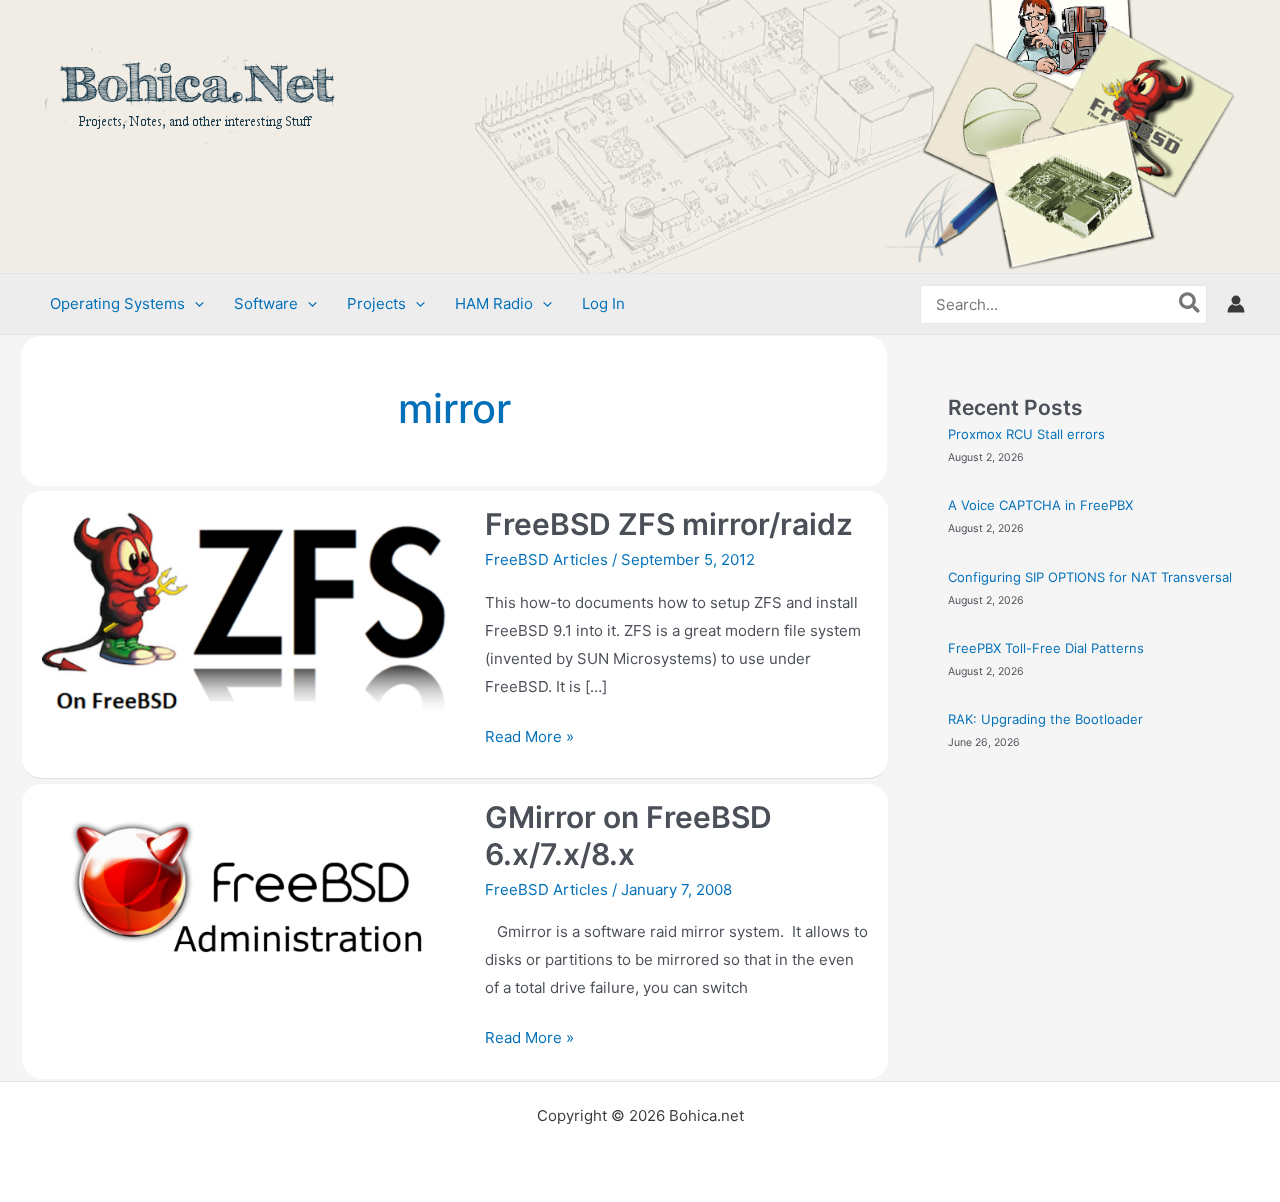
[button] (194, 304)
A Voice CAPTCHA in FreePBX (1040, 505)
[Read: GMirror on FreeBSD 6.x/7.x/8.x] (248, 905)
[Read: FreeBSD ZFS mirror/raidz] (248, 613)
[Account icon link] (1236, 304)
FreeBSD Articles (546, 559)
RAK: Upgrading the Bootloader (1045, 719)
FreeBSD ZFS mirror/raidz (669, 524)
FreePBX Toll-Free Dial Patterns (1046, 648)
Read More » (529, 734)
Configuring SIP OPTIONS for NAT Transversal (1090, 577)
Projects (376, 303)
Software (266, 303)
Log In (603, 303)
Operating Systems (117, 303)
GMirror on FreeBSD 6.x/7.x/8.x (628, 835)
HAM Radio (494, 303)
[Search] (1190, 304)
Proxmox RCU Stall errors (1026, 434)
